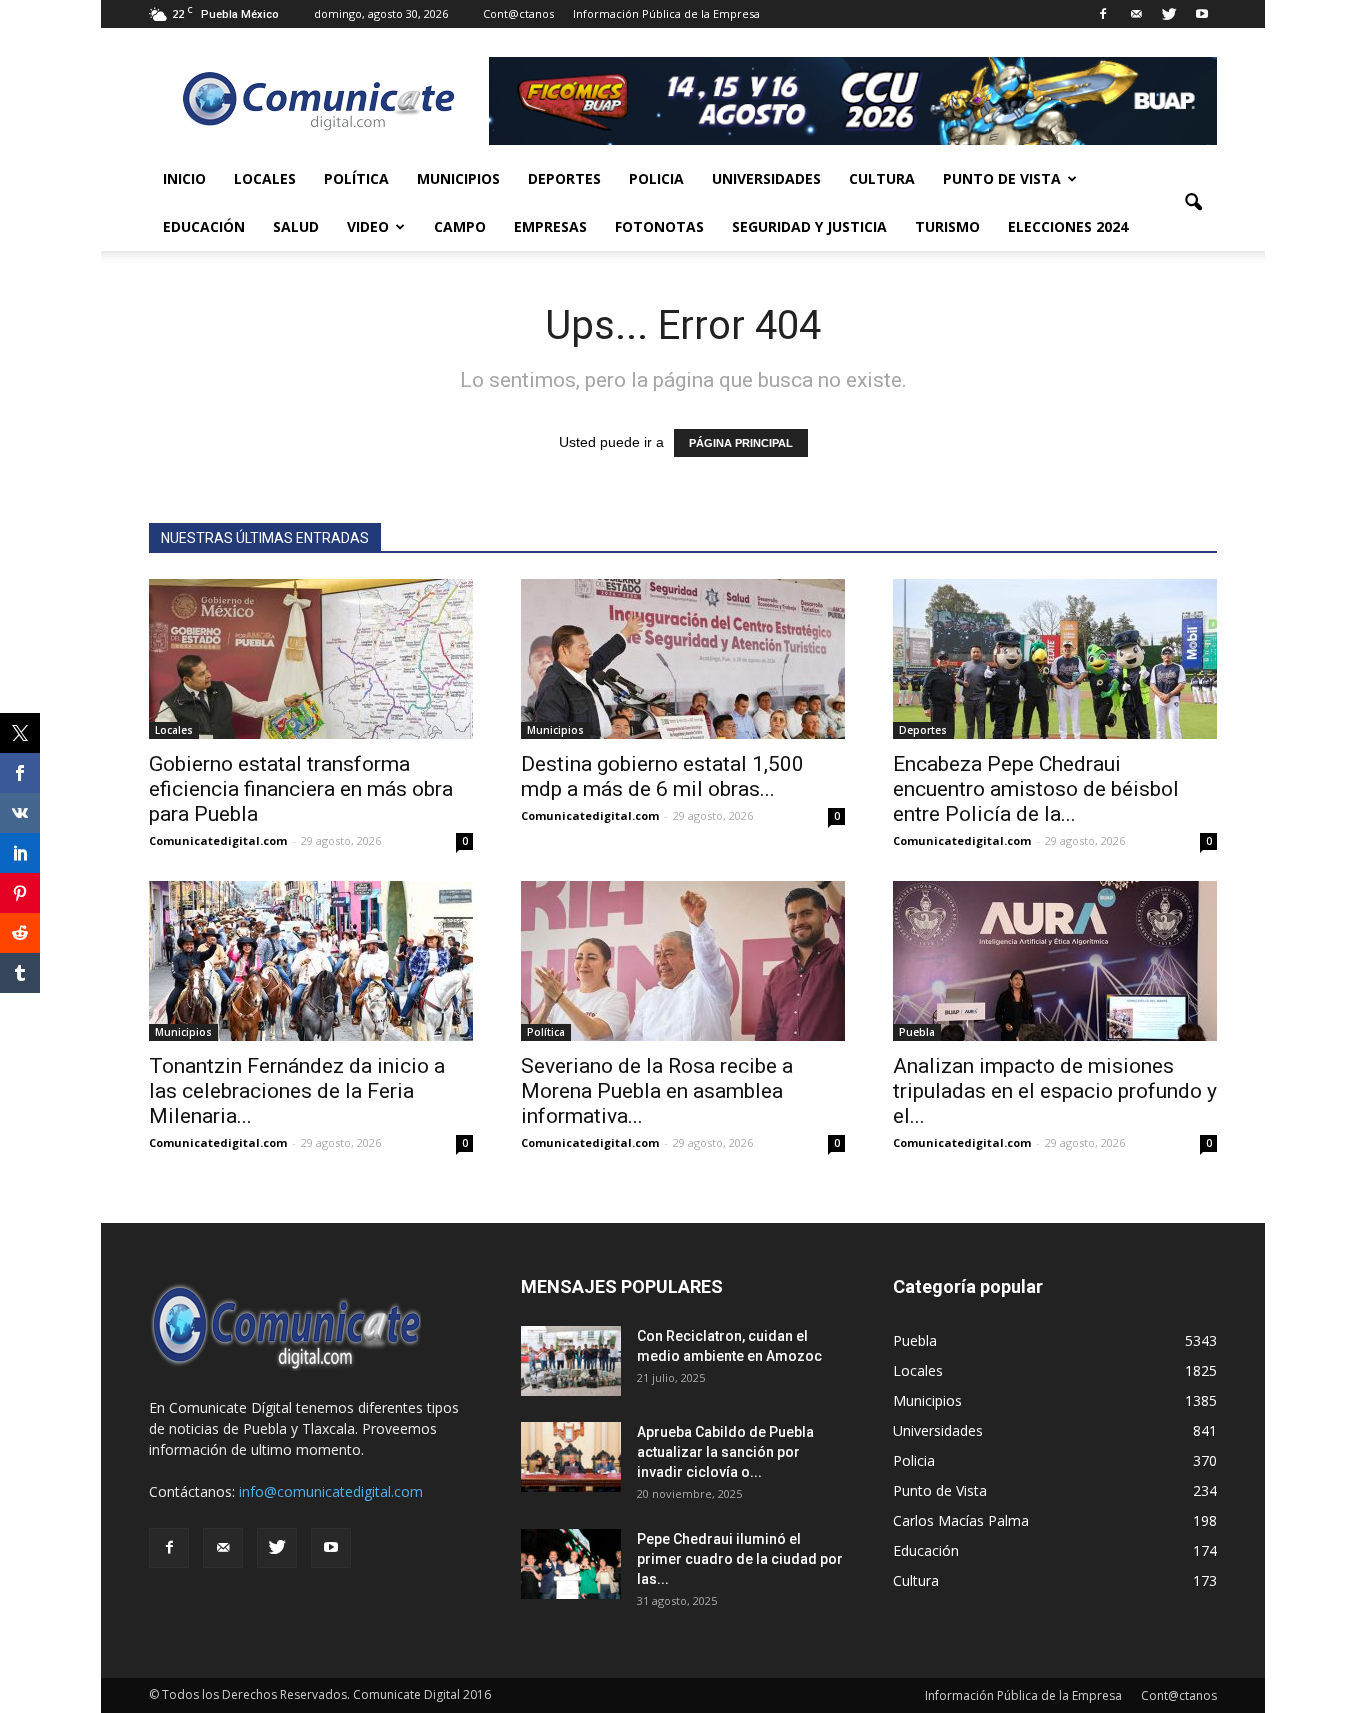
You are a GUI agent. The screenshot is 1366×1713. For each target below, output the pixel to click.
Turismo (947, 226)
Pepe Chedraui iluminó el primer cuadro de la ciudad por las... (740, 1559)
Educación (204, 226)
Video (368, 226)
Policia (656, 178)
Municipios (458, 178)
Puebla (917, 1032)
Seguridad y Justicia (809, 226)
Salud (296, 226)
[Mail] (1136, 14)
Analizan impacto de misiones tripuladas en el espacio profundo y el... (1055, 1091)
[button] (1193, 203)
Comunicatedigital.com (218, 840)
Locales (265, 178)
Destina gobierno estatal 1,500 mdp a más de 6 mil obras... (662, 776)
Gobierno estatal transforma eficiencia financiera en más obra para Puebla (301, 789)
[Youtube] (1202, 14)
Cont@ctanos (518, 13)
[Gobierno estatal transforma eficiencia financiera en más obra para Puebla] (311, 659)
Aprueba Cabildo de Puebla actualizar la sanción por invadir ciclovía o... (725, 1452)
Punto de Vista (1002, 178)
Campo (460, 226)
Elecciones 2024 (1068, 226)
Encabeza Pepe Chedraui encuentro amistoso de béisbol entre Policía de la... (1036, 789)
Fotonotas (659, 226)
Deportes (564, 178)
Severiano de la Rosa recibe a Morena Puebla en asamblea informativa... (657, 1091)
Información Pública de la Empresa (666, 13)
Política (356, 178)
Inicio (184, 178)
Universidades (766, 178)
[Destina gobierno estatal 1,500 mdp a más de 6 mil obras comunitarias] (683, 659)
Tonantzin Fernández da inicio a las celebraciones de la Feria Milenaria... (297, 1091)
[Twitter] (1169, 14)
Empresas (550, 226)
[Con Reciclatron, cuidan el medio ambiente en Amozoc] (571, 1361)
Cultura (882, 178)
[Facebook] (1103, 14)
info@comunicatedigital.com (331, 1491)
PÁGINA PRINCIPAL (741, 443)
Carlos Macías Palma (961, 1520)
